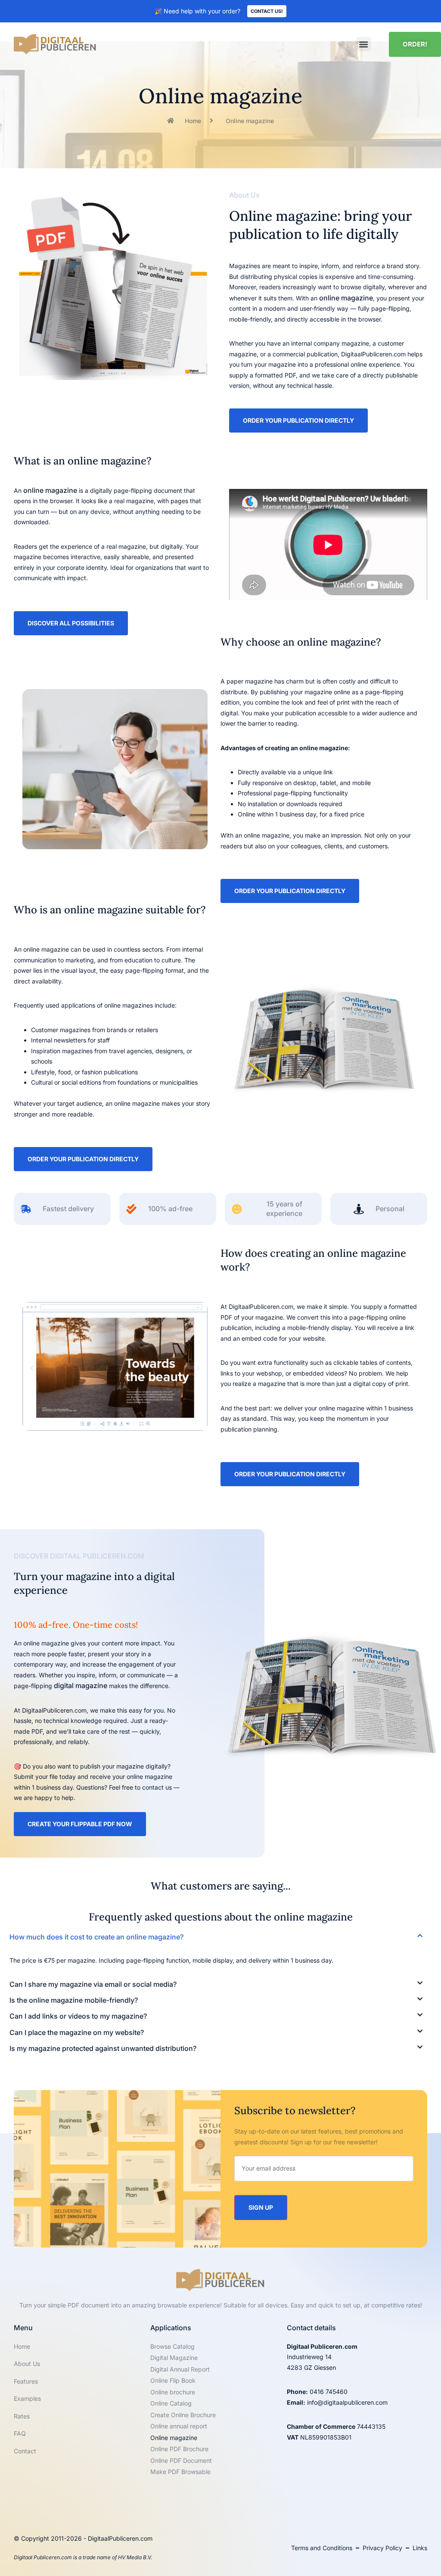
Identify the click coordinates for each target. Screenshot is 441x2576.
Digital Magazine (174, 2358)
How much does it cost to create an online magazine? (96, 1937)
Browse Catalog (172, 2346)
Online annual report (179, 2426)
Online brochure (173, 2392)
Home (22, 2346)
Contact (25, 2451)
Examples (27, 2398)
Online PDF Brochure (179, 2449)
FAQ (20, 2433)
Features (26, 2381)
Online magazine (174, 2438)
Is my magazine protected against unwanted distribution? (103, 2048)
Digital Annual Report (180, 2369)
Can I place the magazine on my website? (77, 2032)
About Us (27, 2364)
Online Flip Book (173, 2380)
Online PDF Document (181, 2460)
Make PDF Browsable (180, 2472)
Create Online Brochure (183, 2415)
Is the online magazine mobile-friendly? (74, 2000)
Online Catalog (171, 2403)
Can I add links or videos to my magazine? (78, 2016)
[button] (364, 44)
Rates (22, 2416)
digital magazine (81, 1685)
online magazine (346, 298)
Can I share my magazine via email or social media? (93, 1984)
